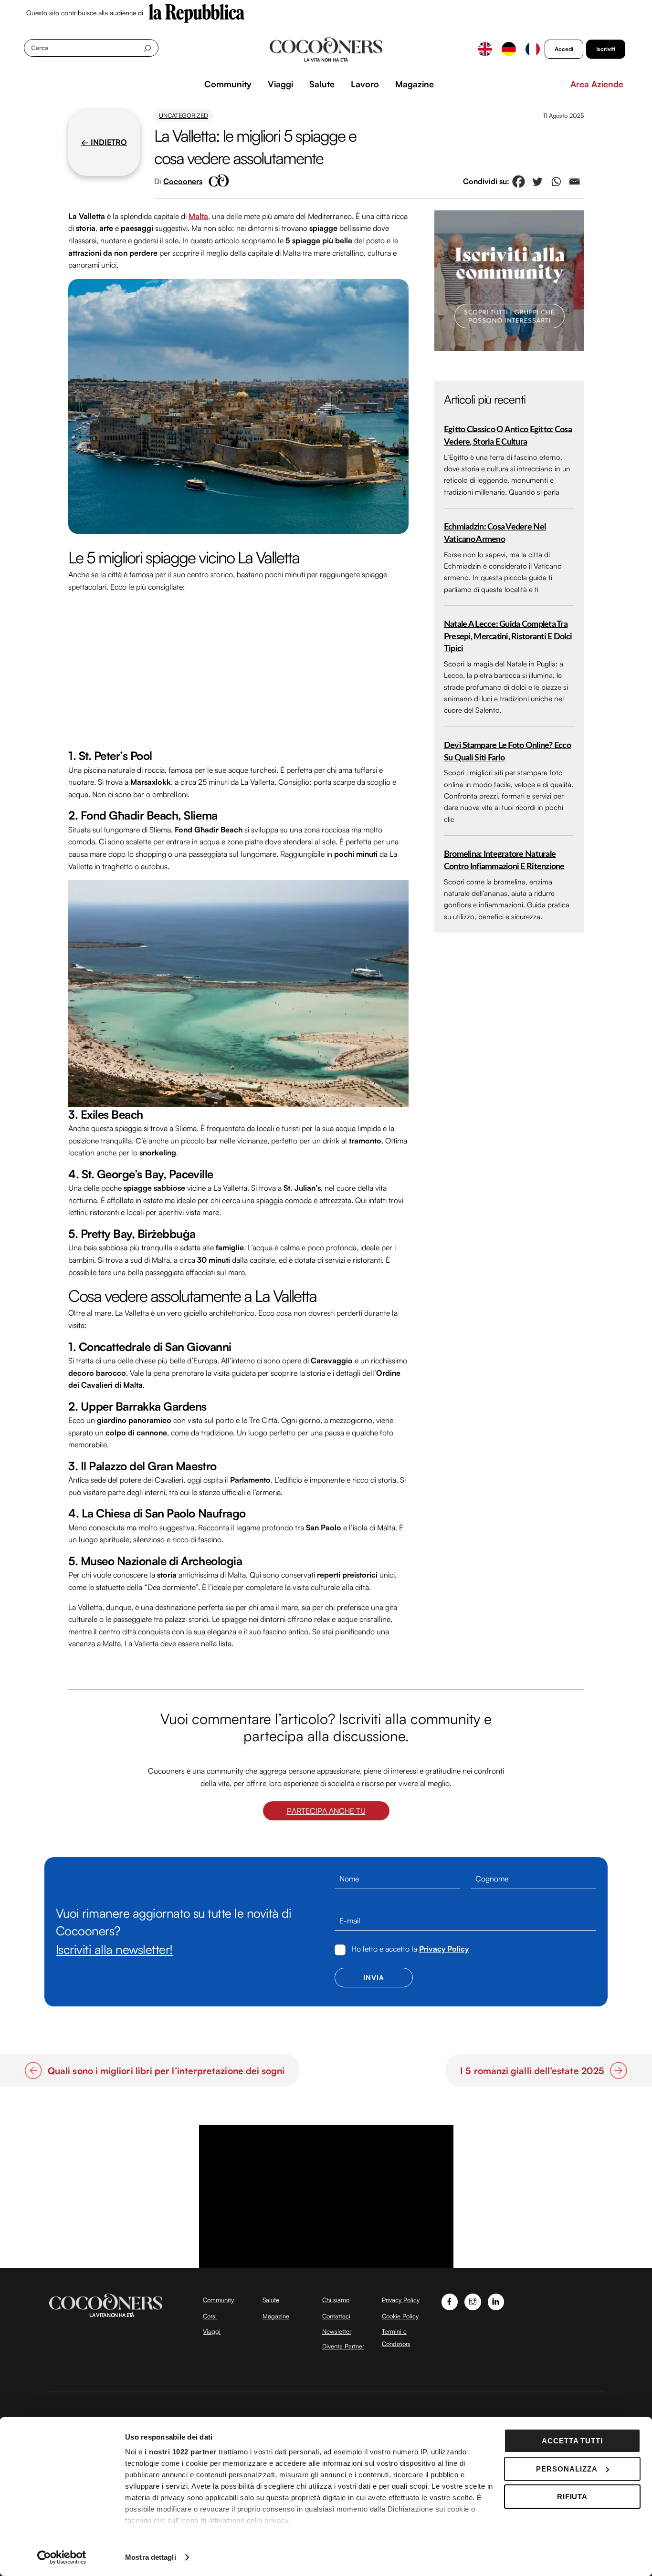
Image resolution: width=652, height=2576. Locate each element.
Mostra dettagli (151, 2557)
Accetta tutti (573, 2441)
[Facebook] (519, 182)
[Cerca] (147, 48)
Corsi (210, 2316)
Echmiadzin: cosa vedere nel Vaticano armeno (495, 533)
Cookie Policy (400, 2316)
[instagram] (473, 2301)
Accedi (564, 49)
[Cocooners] (326, 50)
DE (509, 49)
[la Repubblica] (197, 12)
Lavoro (365, 84)
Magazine (415, 84)
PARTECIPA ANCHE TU (326, 1811)
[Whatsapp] (556, 182)
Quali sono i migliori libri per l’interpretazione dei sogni (166, 2071)
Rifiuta (573, 2497)
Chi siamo (336, 2300)
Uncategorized (184, 115)
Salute (322, 84)
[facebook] (450, 2301)
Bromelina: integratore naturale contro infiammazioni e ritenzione (504, 860)
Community (228, 84)
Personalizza (567, 2469)
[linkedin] (496, 2301)
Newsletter (337, 2331)
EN (485, 49)
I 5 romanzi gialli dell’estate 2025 (532, 2071)
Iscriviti (606, 49)
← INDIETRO (104, 142)
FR (533, 49)
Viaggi (280, 84)
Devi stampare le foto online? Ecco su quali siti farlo (507, 752)
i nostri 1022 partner (181, 2452)
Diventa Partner (343, 2346)
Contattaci (336, 2316)
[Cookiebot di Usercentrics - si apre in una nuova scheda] (62, 2557)
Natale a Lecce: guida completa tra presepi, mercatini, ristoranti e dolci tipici (508, 636)
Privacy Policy (444, 1949)
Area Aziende (597, 84)
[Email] (574, 182)
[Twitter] (537, 182)
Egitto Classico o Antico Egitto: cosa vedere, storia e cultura (508, 436)
